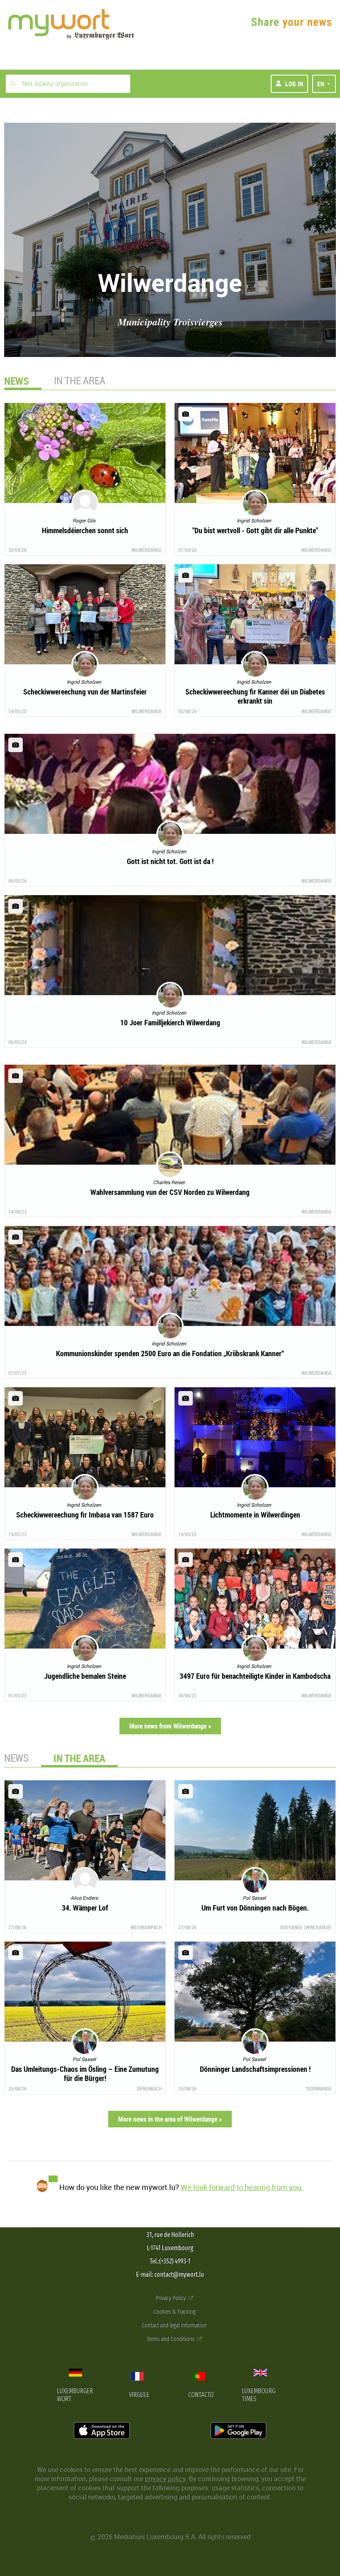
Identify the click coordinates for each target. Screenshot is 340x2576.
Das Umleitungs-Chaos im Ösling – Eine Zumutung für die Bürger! (85, 2073)
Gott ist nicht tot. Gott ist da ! (170, 861)
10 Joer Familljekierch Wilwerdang (170, 1022)
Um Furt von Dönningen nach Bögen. (255, 1908)
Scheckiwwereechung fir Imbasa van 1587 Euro (85, 1515)
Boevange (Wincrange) (306, 1927)
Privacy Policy (171, 2298)
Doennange (319, 2088)
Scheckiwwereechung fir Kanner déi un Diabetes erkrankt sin (255, 696)
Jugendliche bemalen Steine (85, 1676)
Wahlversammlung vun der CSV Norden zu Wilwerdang (170, 1192)
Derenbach (149, 2088)
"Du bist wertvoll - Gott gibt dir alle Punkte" (255, 530)
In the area (80, 380)
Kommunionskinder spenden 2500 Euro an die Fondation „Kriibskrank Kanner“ (170, 1353)
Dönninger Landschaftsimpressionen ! (255, 2069)
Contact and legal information (174, 2325)
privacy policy (165, 2479)
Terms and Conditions (171, 2339)
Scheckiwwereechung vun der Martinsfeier (85, 692)
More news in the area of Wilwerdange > (170, 2119)
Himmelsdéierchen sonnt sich (85, 530)
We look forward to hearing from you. (242, 2187)
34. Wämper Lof (85, 1908)
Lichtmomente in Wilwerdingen (255, 1515)
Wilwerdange (147, 550)
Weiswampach (146, 1927)
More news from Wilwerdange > (170, 1726)
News (16, 1758)
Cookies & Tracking (174, 2312)
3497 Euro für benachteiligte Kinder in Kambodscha (255, 1676)
